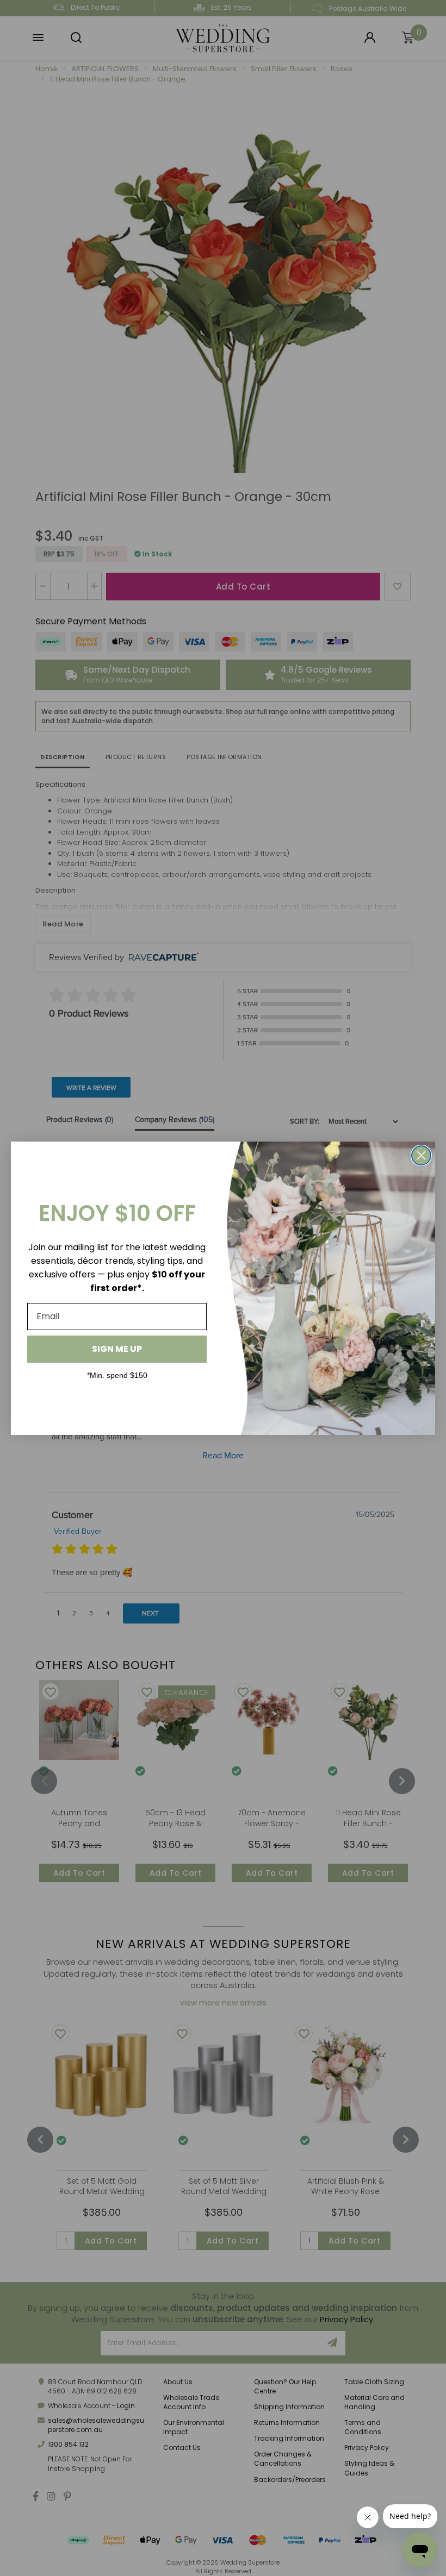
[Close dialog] (421, 1155)
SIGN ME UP (117, 1349)
